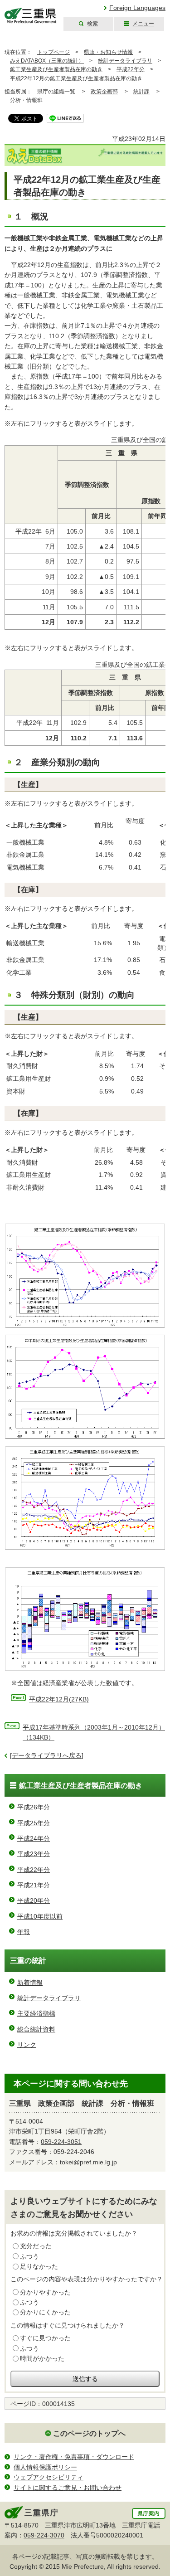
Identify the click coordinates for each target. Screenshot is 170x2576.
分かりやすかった (45, 2292)
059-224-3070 (44, 2535)
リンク (27, 2045)
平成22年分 (131, 69)
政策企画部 (104, 92)
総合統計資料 (36, 2029)
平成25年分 (34, 1823)
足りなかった (39, 2266)
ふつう (29, 2256)
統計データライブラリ (125, 61)
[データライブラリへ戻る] (47, 1755)
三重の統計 (28, 1961)
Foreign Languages (137, 8)
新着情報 (30, 1983)
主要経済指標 (36, 2013)
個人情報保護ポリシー (45, 2467)
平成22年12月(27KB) (59, 1699)
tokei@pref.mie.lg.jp (88, 2162)
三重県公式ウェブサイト (31, 16)
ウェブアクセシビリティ (49, 2477)
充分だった (36, 2246)
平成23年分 (34, 1854)
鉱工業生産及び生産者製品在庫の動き (56, 69)
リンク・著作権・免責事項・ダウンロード (74, 2457)
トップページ (53, 52)
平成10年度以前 (40, 1916)
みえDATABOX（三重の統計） (47, 61)
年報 (24, 1932)
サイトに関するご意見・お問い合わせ (68, 2488)
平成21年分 (34, 1885)
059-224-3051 (61, 2142)
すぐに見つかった (45, 2338)
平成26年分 (34, 1807)
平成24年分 (34, 1838)
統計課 (141, 92)
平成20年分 (34, 1900)
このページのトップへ (89, 2433)
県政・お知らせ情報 (108, 52)
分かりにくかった (45, 2312)
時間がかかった (42, 2358)
